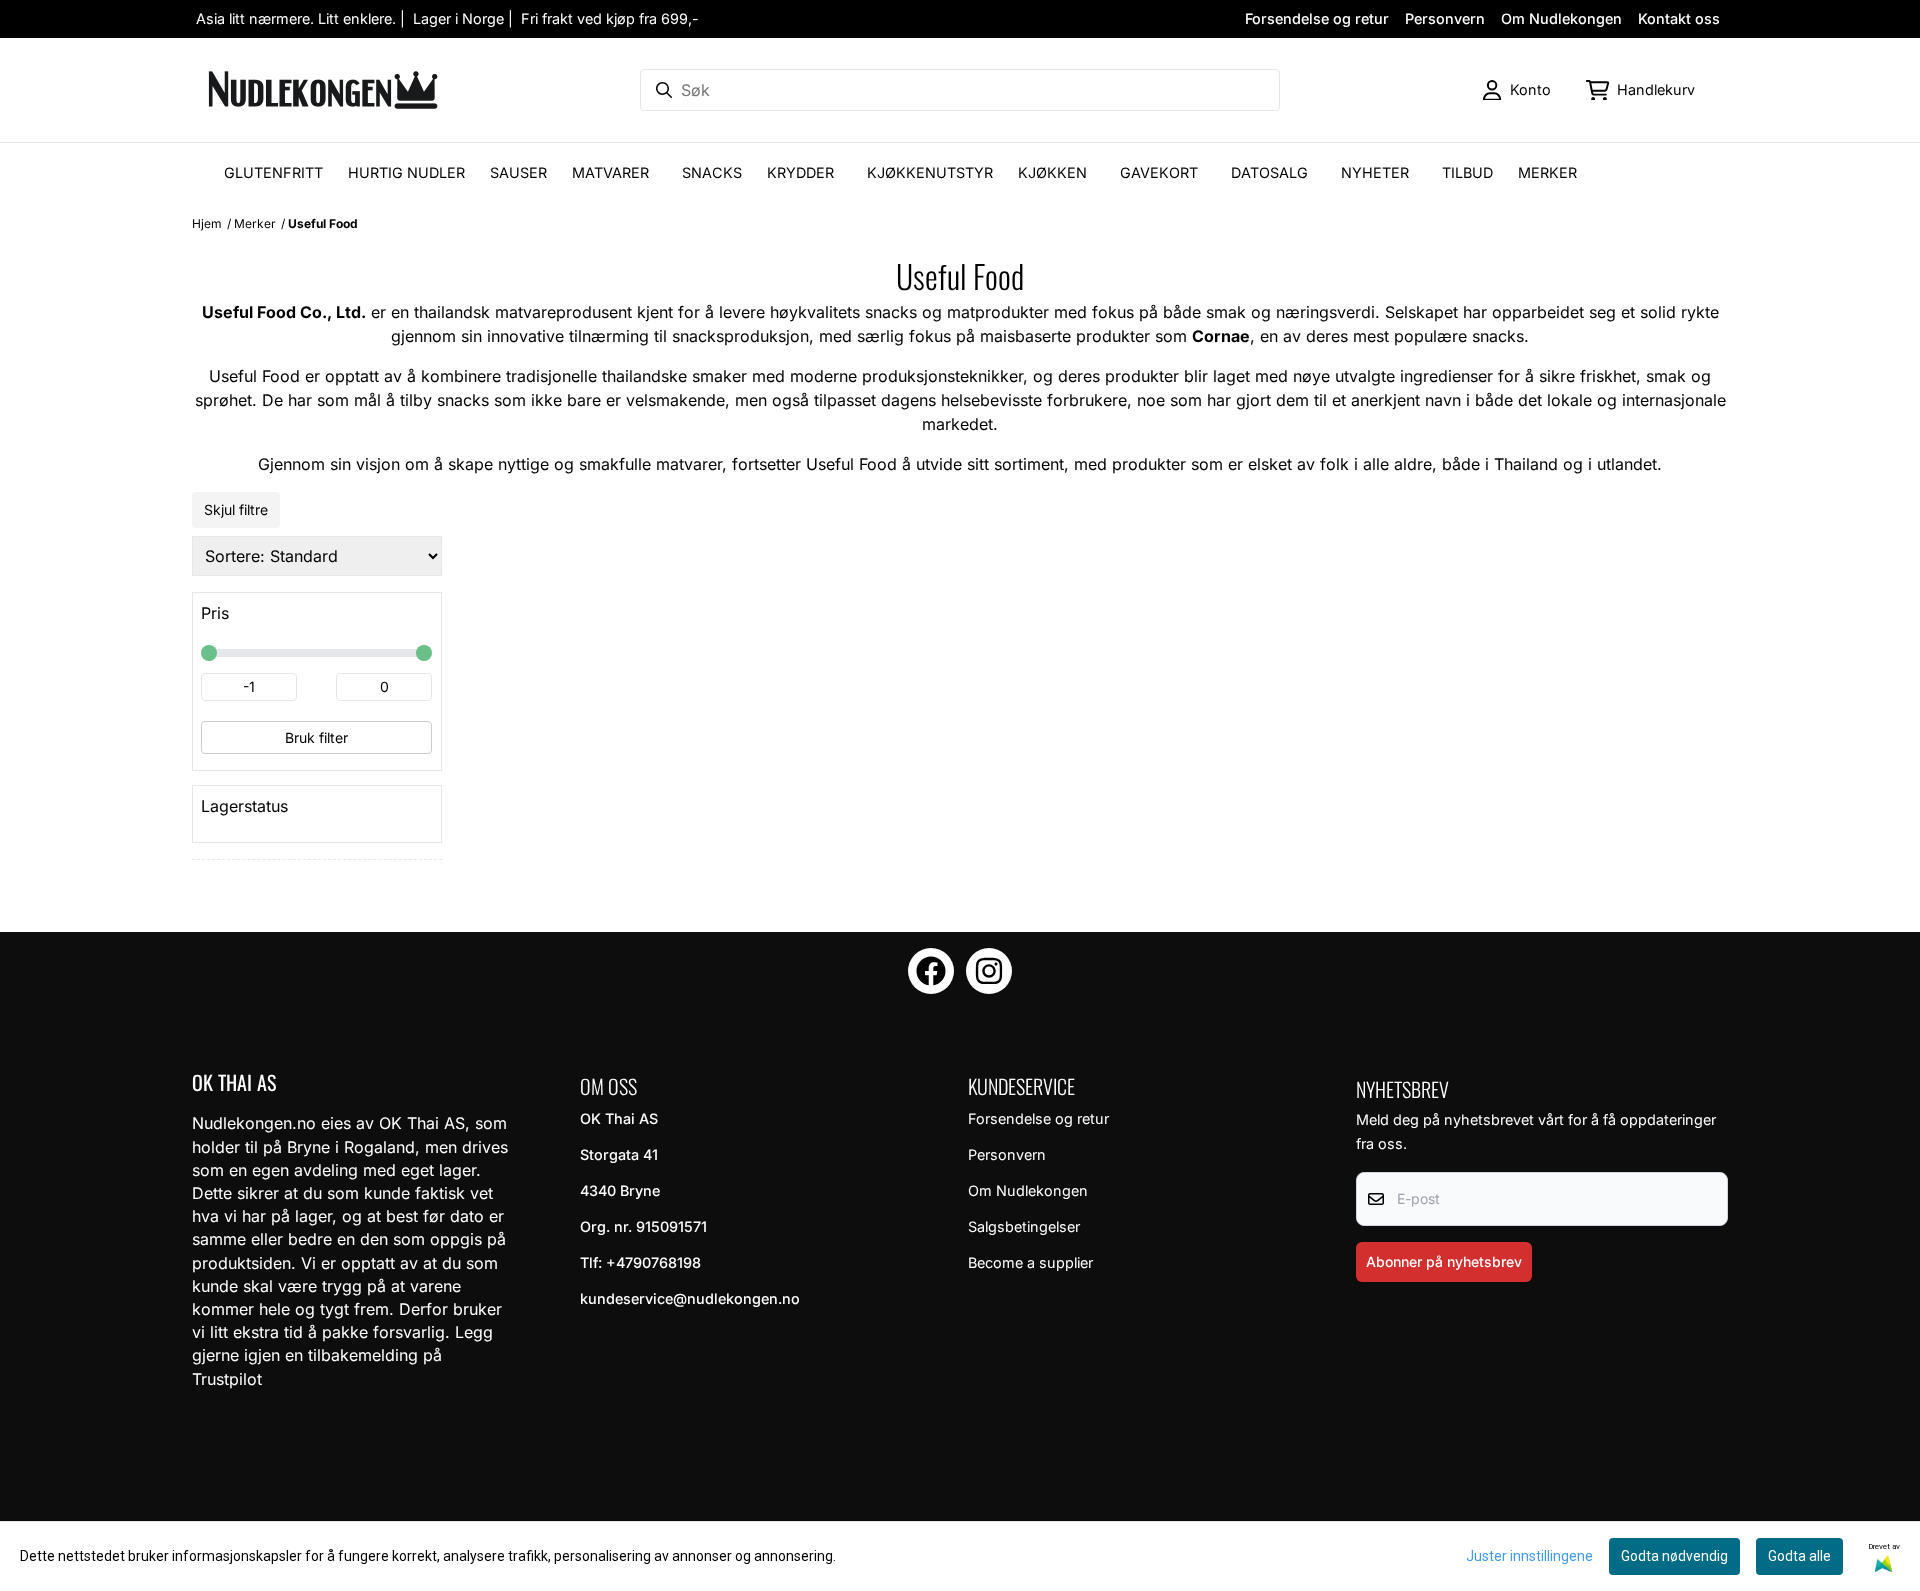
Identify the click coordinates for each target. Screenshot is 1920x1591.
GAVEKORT (1159, 172)
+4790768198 (653, 1262)
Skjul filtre (236, 509)
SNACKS (712, 172)
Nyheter (1375, 172)
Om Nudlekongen (1561, 18)
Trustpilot (227, 1379)
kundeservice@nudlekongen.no (690, 1298)
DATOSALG (1269, 172)
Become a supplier (1030, 1262)
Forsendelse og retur (1317, 18)
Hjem (207, 223)
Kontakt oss (1679, 18)
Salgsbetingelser (1024, 1226)
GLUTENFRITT (273, 172)
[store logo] (323, 90)
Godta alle (1799, 1556)
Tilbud (1467, 172)
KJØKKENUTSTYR (930, 172)
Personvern (1445, 18)
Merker (1547, 172)
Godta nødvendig (1674, 1556)
